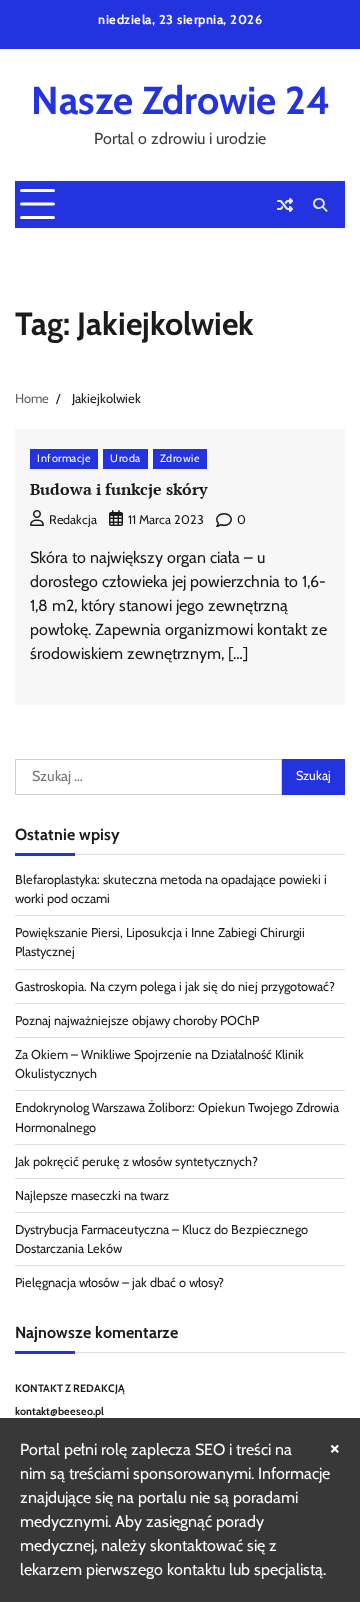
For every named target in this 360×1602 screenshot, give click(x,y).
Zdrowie (180, 458)
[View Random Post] (285, 205)
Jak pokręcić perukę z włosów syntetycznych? (136, 1161)
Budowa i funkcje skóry (118, 489)
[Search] (320, 205)
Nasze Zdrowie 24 (180, 100)
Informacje (64, 458)
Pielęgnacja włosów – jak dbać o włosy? (119, 1282)
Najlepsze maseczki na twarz (92, 1195)
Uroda (125, 458)
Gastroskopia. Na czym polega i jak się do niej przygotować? (175, 986)
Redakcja (73, 519)
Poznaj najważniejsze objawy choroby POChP (137, 1020)
